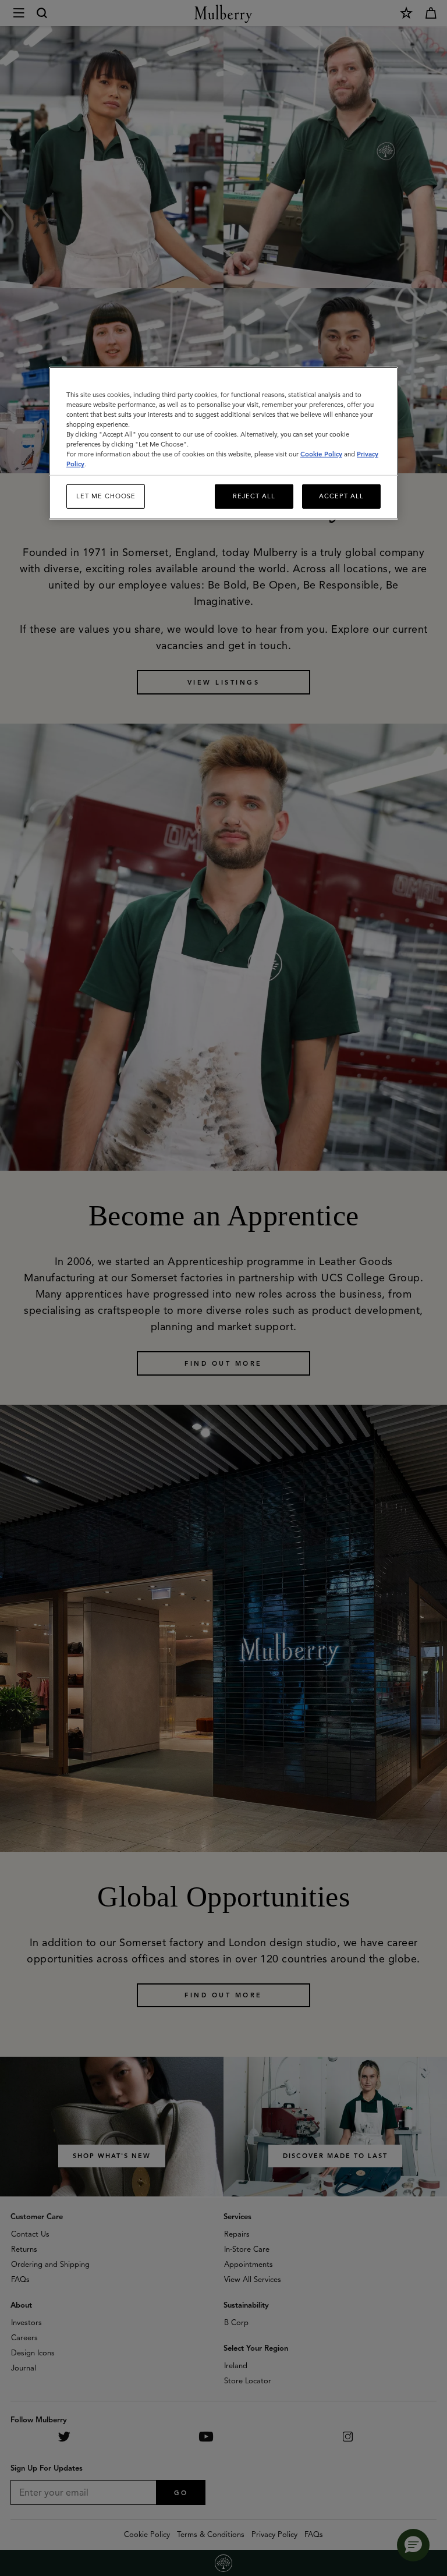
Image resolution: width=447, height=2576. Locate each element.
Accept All (341, 496)
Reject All (254, 496)
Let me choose (106, 496)
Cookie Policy (321, 454)
